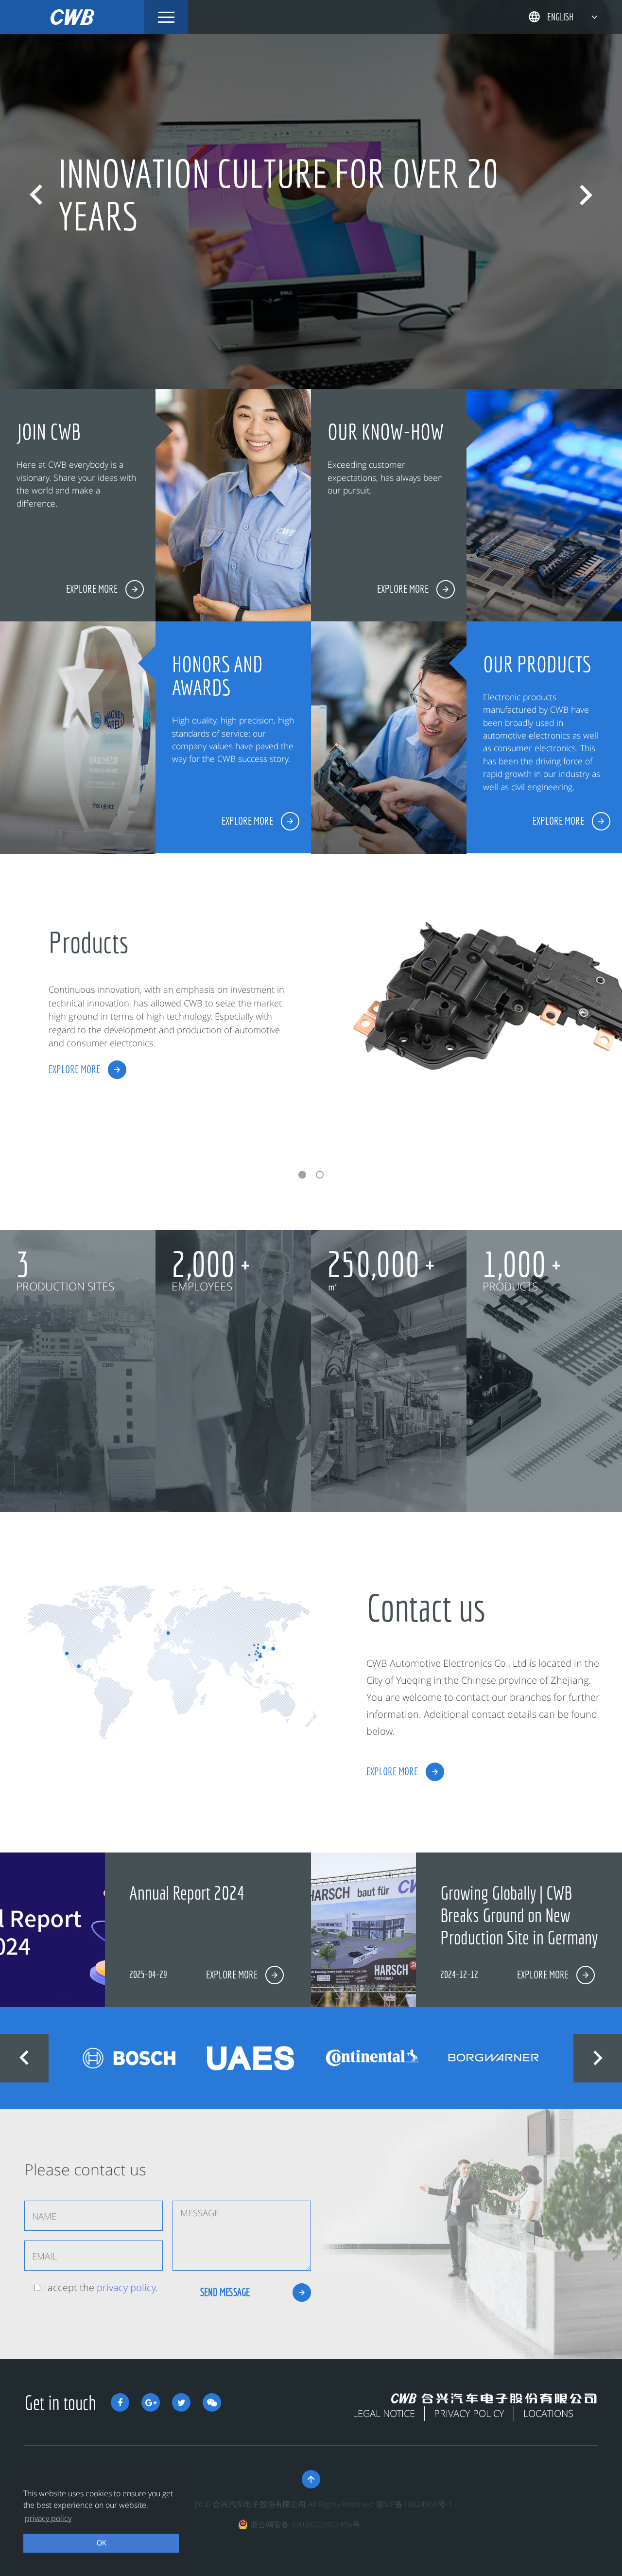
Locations (548, 2413)
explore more (74, 1069)
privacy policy (126, 2287)
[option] (311, 194)
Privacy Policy (469, 2413)
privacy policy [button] (48, 2518)
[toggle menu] (166, 17)
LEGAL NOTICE (384, 2413)
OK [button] (101, 2543)
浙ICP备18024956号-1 (414, 2504)
